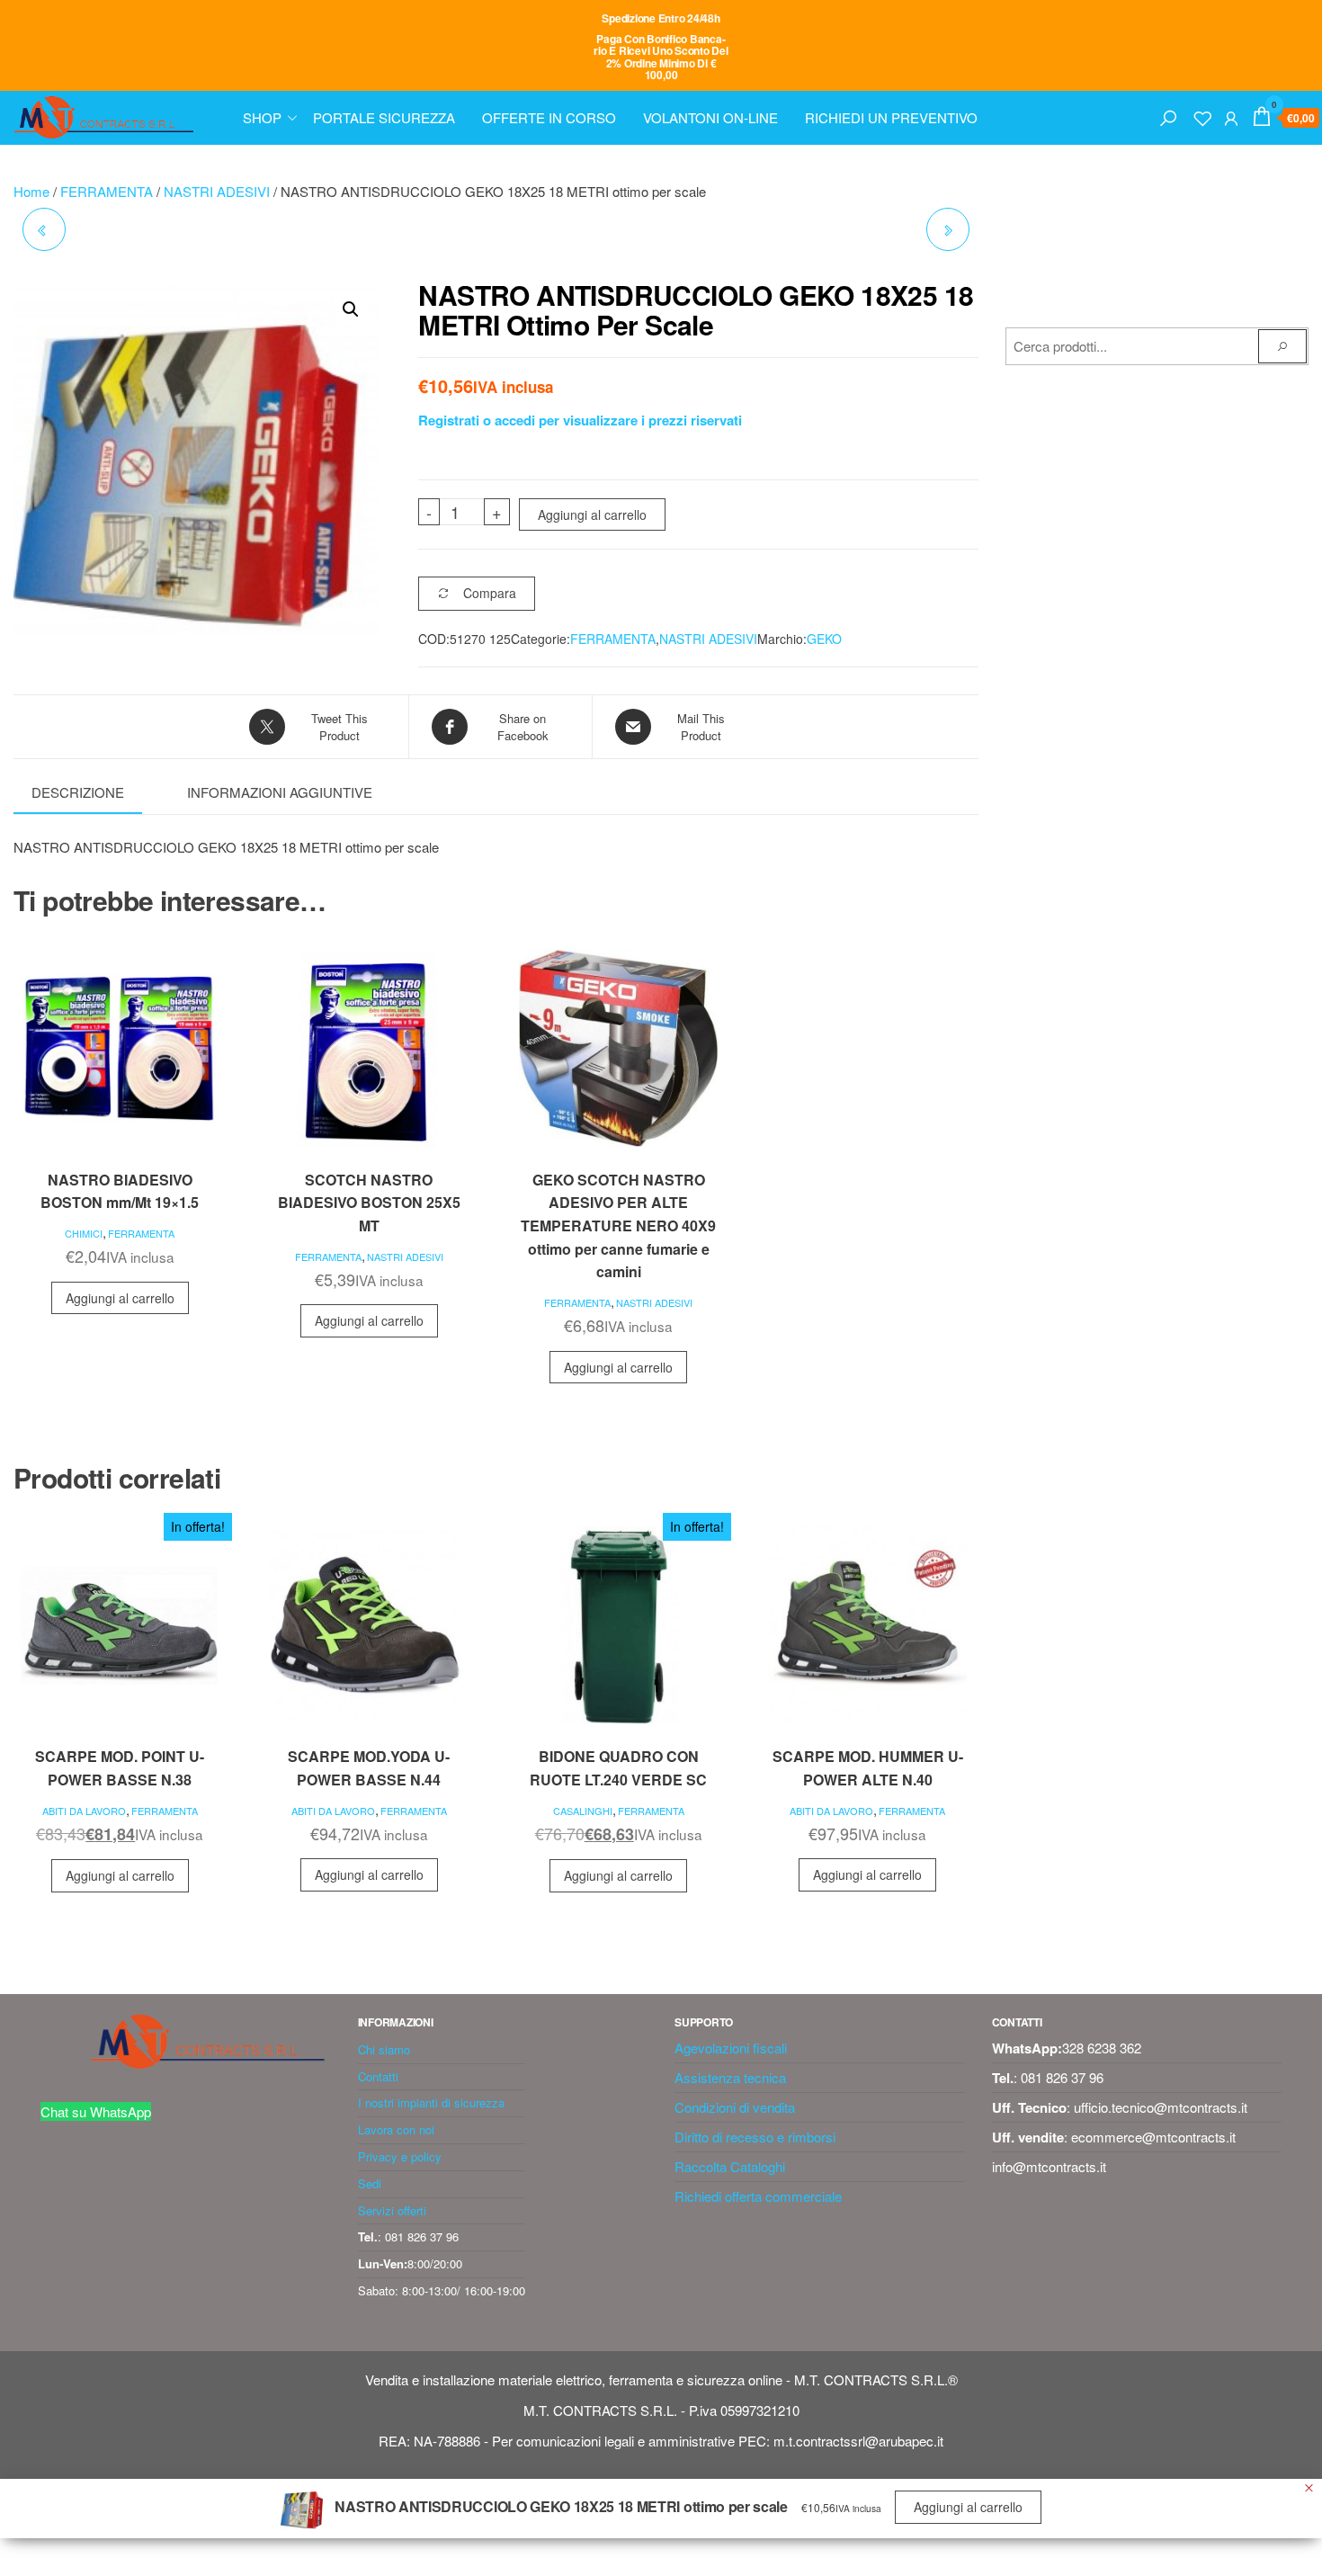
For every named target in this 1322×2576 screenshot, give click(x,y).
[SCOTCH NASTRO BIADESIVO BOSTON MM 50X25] (948, 229)
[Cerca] (1168, 116)
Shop (262, 117)
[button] (351, 309)
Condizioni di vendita (735, 2107)
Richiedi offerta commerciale (758, 2196)
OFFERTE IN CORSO (549, 117)
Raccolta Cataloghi (730, 2166)
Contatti (378, 2076)
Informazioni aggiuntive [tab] (280, 792)
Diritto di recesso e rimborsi (755, 2137)
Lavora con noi (396, 2129)
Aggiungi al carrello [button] (120, 1298)
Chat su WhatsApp (96, 2111)
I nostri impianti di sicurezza (431, 2102)
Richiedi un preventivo (891, 117)
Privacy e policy (400, 2156)
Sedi (370, 2183)
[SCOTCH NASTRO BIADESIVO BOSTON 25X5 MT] (44, 229)
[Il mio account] (1231, 116)
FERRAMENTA (107, 191)
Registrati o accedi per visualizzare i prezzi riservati (580, 420)
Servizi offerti (392, 2210)
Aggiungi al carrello (592, 514)
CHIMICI (84, 1233)
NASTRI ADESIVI (217, 191)
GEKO (824, 639)
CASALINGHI (583, 1811)
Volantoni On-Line (710, 117)
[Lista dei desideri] (1202, 116)
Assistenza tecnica (730, 2077)
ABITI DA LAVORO (84, 1811)
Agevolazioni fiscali (731, 2048)
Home (31, 191)
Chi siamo (384, 2049)
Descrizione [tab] (78, 792)
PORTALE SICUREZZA (384, 117)
